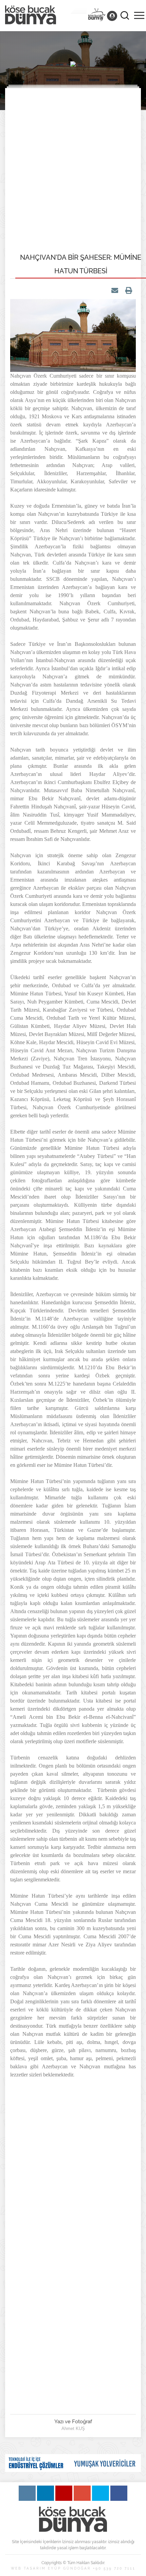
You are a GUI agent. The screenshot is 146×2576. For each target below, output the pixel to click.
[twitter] (101, 2493)
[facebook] (119, 2493)
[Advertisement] (73, 169)
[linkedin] (45, 2493)
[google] (82, 2493)
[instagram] (27, 2493)
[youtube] (64, 2493)
